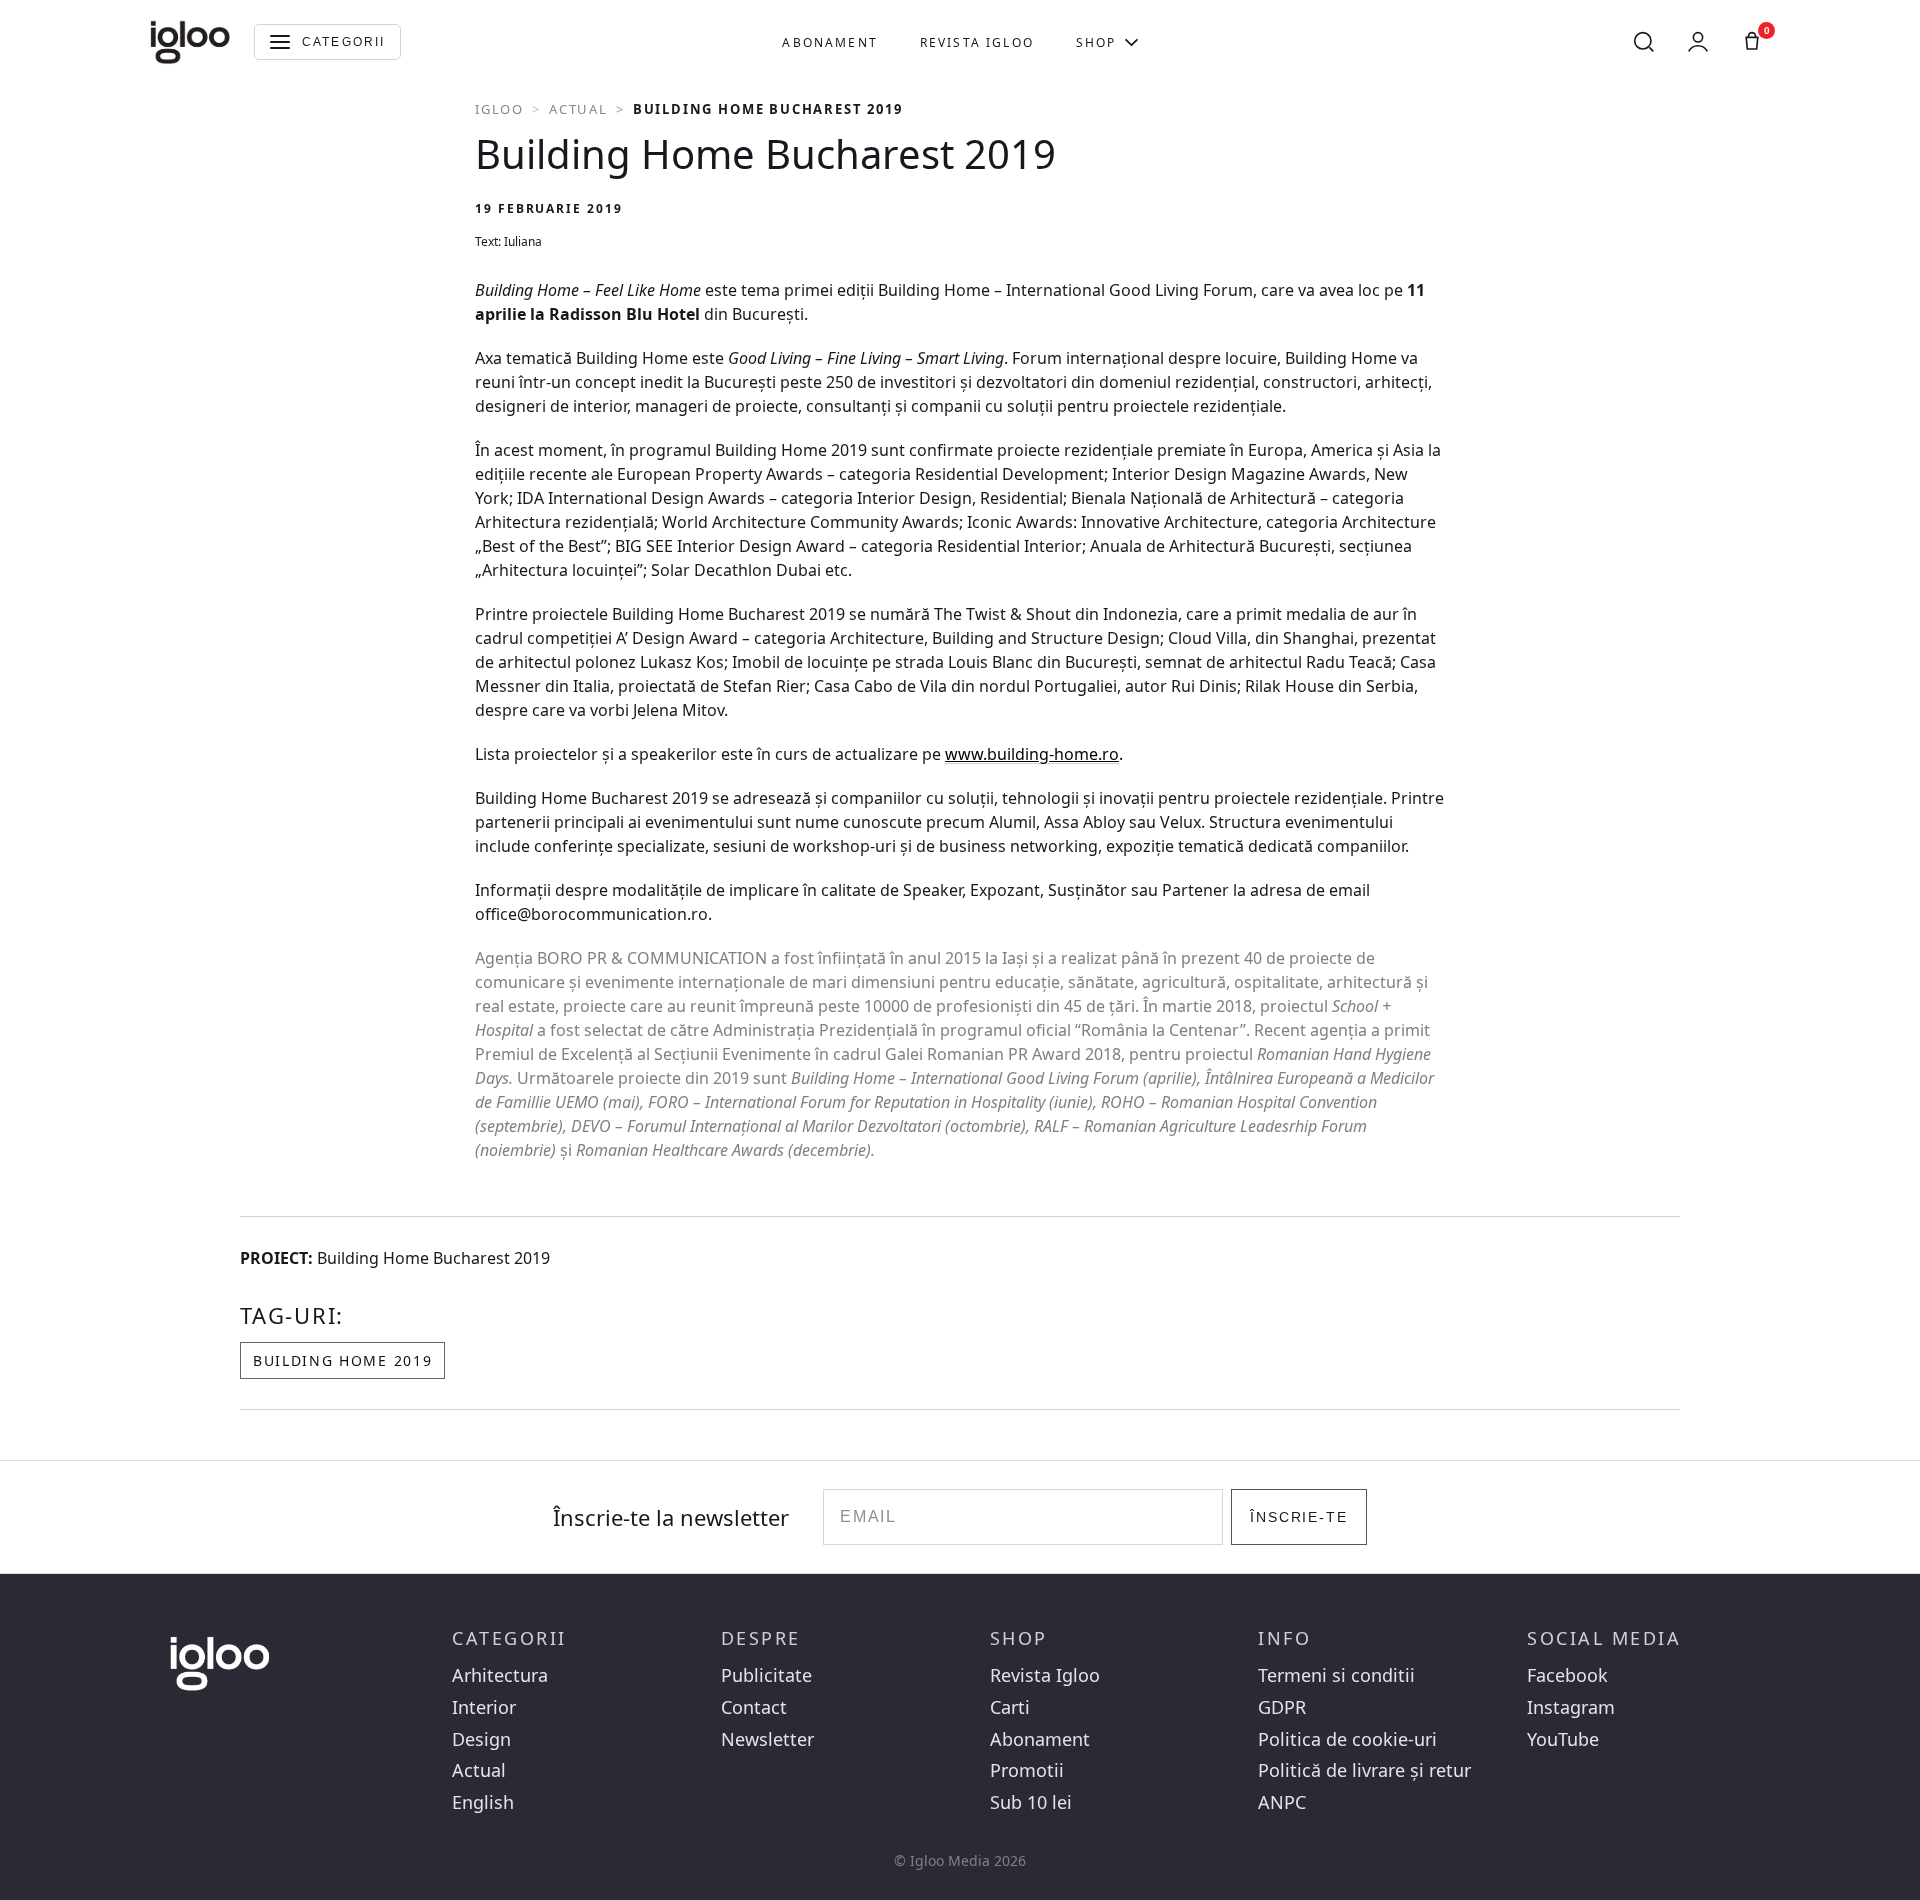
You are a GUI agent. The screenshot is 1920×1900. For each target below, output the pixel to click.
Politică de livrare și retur (1364, 1770)
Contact (754, 1707)
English (483, 1802)
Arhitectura (500, 1675)
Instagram (1571, 1707)
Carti (1010, 1707)
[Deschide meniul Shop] (1131, 42)
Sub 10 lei (1031, 1802)
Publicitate (766, 1675)
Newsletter (767, 1739)
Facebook (1567, 1675)
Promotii (1027, 1770)
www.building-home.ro (1032, 754)
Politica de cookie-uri (1347, 1739)
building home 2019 (342, 1360)
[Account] (1698, 42)
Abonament (829, 42)
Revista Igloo (977, 42)
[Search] (1644, 42)
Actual (578, 109)
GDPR (1282, 1707)
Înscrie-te (1299, 1517)
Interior (484, 1707)
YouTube (1563, 1739)
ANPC (1282, 1802)
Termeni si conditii (1336, 1675)
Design (481, 1739)
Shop (1096, 42)
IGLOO (499, 109)
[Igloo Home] (190, 42)
